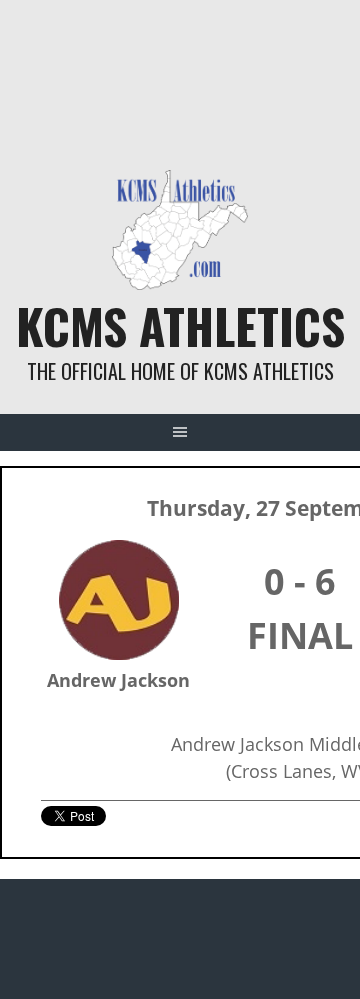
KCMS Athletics (180, 325)
